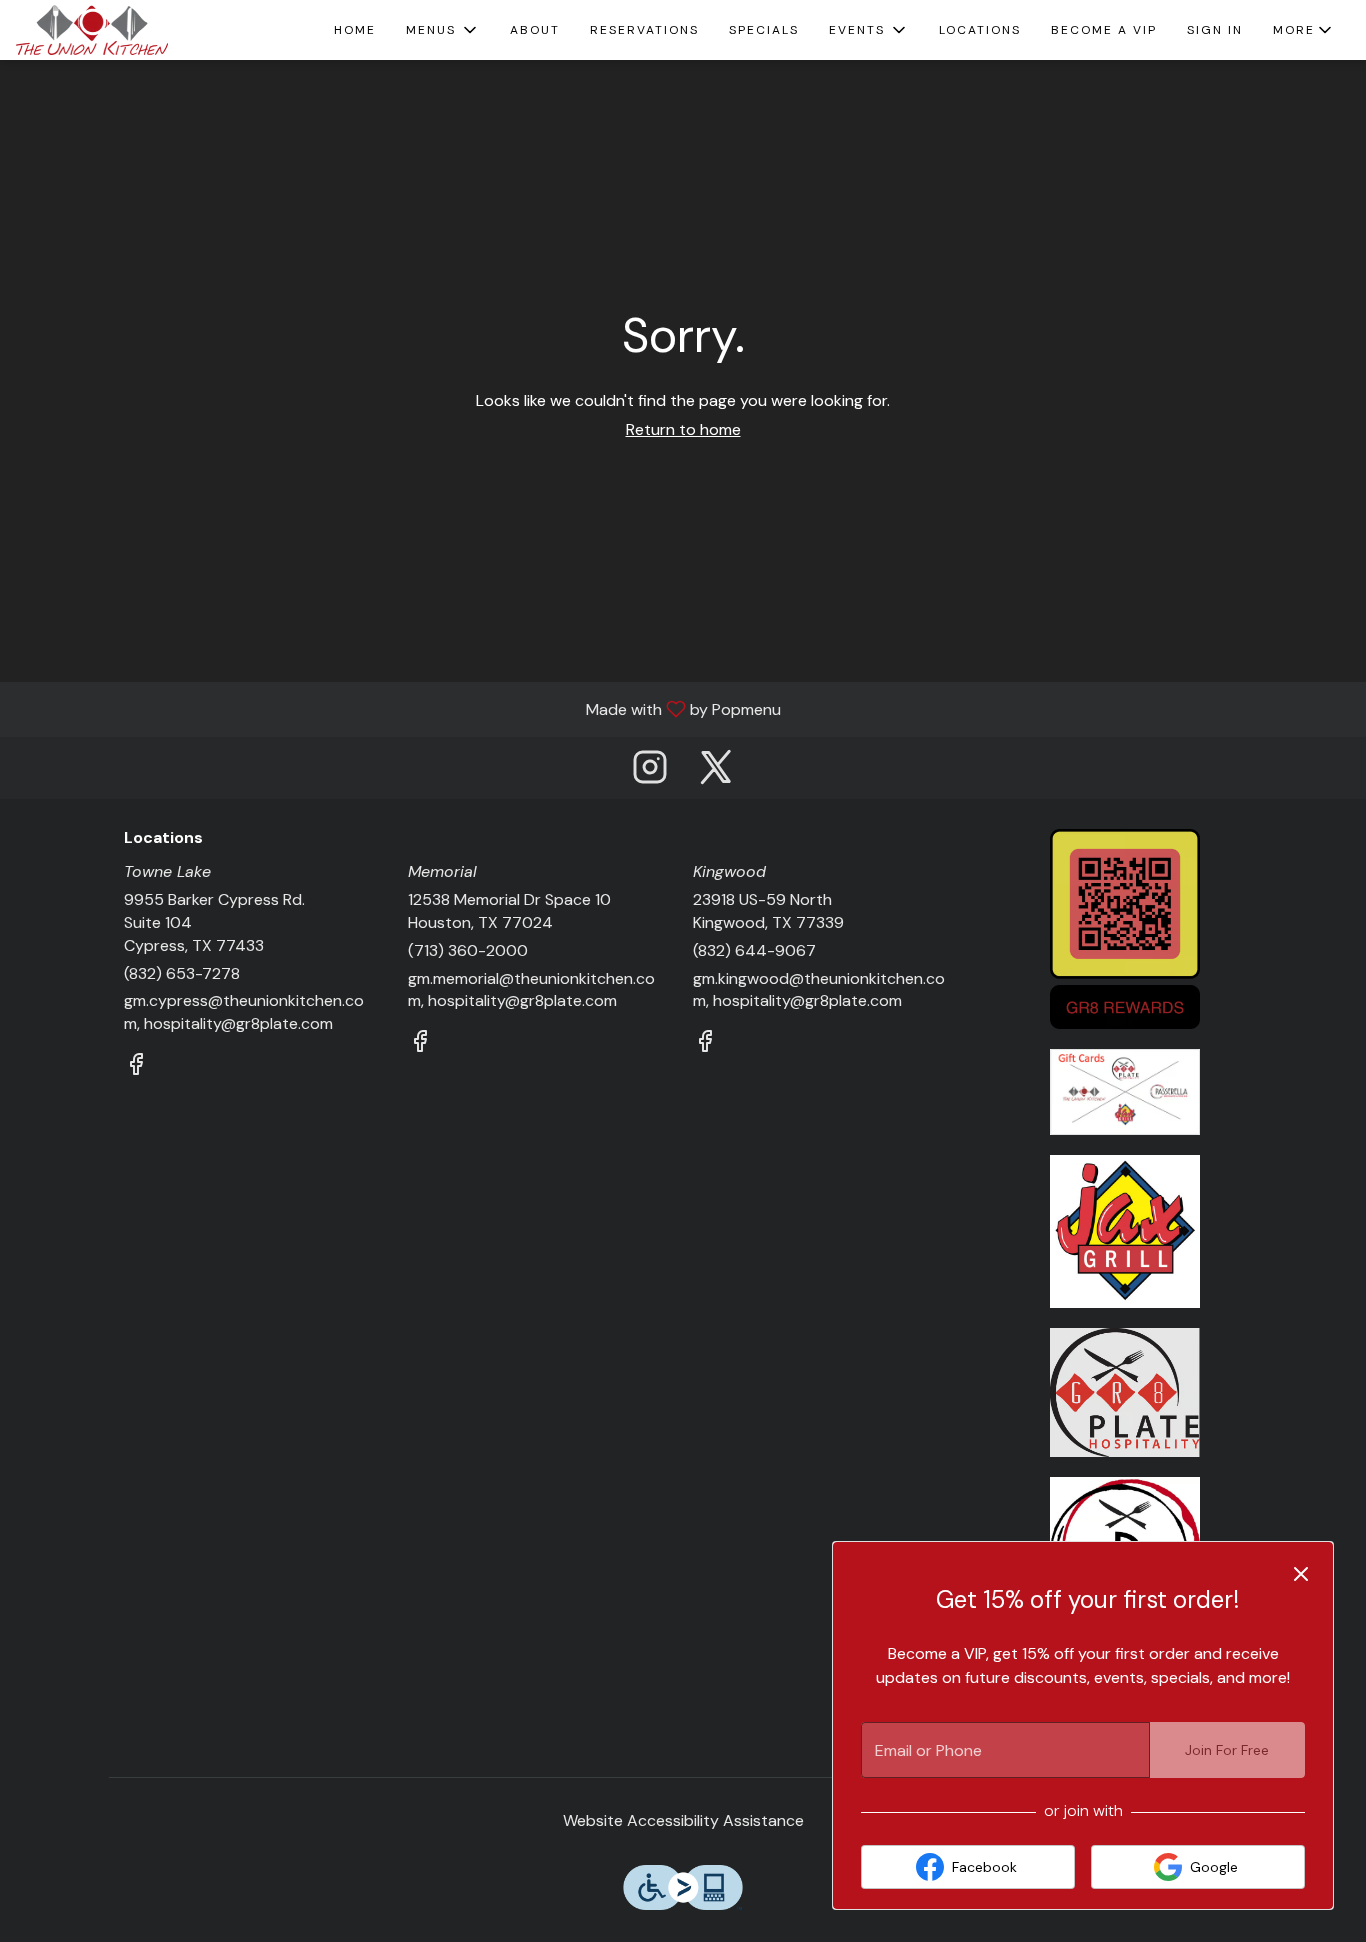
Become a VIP (1104, 30)
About (535, 30)
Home (355, 30)
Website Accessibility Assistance (683, 1820)
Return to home (683, 429)
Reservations (644, 30)
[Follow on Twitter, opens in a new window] (716, 772)
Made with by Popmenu (398, 708)
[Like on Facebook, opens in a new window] (136, 1067)
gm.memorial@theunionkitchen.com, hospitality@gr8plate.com (531, 990)
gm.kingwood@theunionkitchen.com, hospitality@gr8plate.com (819, 990)
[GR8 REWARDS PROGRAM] (1125, 927)
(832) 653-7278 (182, 973)
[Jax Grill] (1125, 1230)
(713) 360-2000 (468, 950)
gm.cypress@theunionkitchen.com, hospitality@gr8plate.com (244, 1012)
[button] (443, 30)
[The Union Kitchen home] (106, 30)
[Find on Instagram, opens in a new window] (650, 772)
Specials (764, 30)
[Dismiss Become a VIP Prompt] (1301, 1574)
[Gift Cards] (1125, 1090)
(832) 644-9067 (754, 950)
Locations (980, 30)
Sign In (1215, 30)
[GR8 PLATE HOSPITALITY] (1125, 1391)
